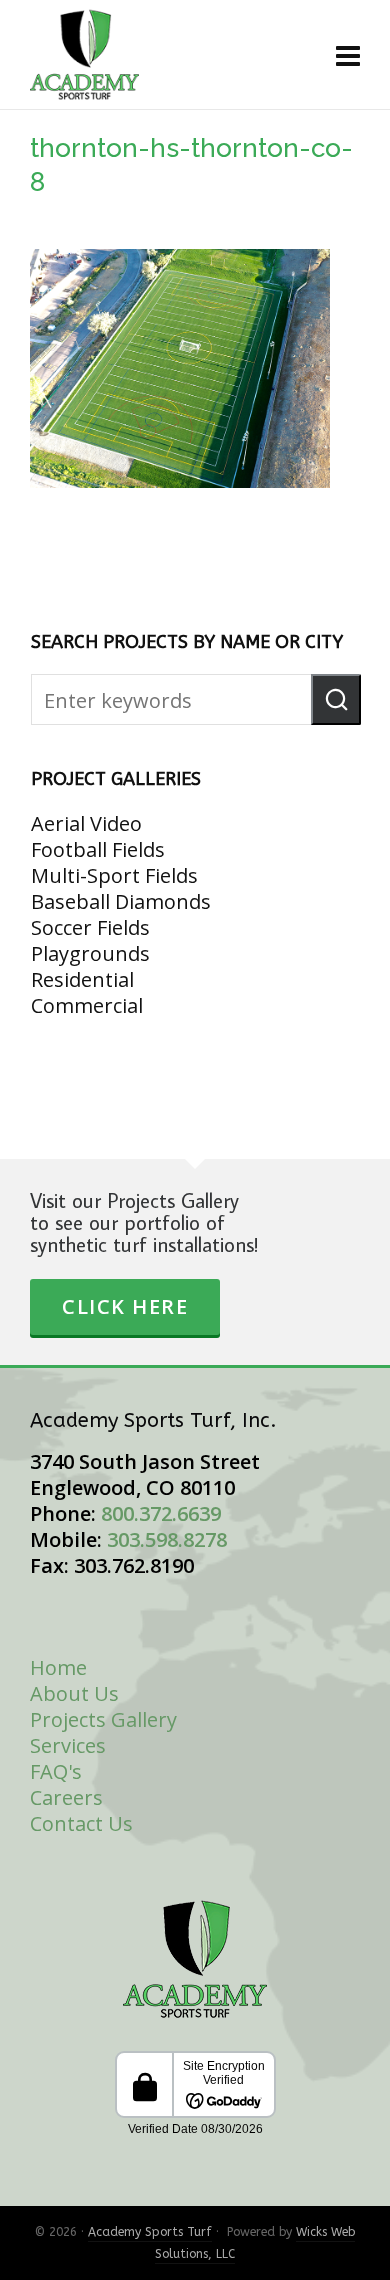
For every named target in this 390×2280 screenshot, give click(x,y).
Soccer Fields (90, 927)
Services (68, 1745)
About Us (74, 1693)
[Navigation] (348, 55)
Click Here (125, 1306)
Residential (82, 979)
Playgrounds (90, 953)
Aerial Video (86, 823)
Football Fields (98, 849)
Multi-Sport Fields (114, 875)
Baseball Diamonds (121, 901)
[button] (336, 699)
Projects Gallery (103, 1719)
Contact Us (81, 1823)
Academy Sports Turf (150, 2232)
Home (58, 1667)
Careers (66, 1797)
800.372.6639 (161, 1513)
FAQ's (56, 1771)
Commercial (87, 1005)
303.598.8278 (167, 1539)
